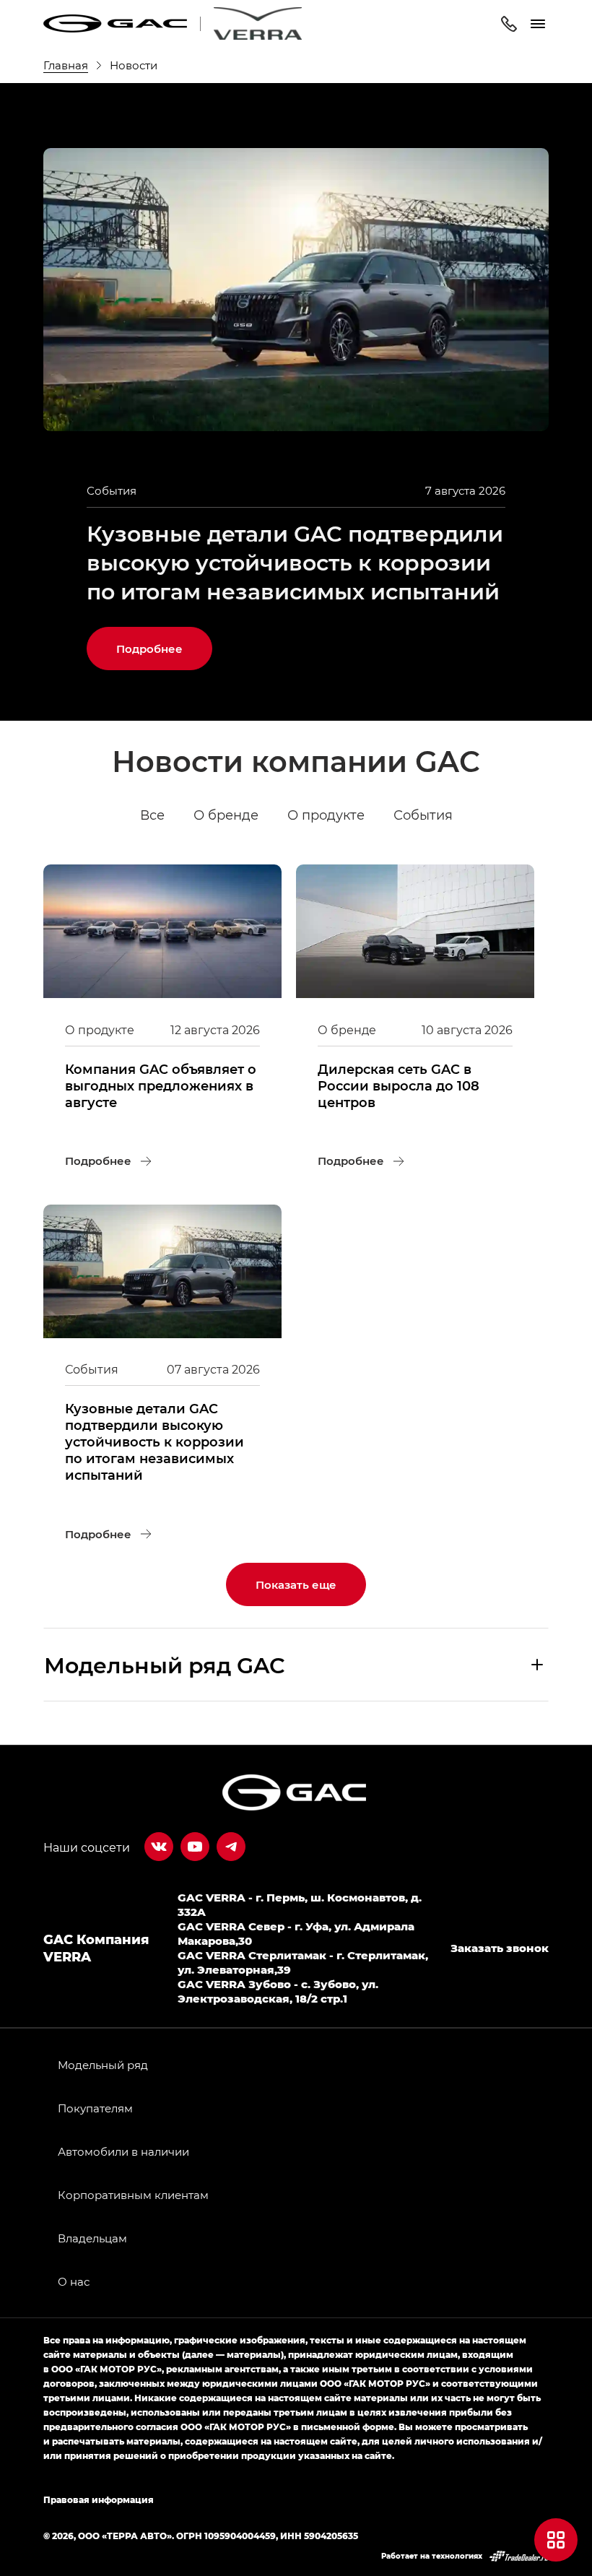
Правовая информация (99, 2499)
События (423, 815)
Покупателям (95, 2108)
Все (152, 815)
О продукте (326, 815)
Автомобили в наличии (123, 2151)
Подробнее (164, 641)
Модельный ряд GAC (165, 1665)
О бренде (226, 815)
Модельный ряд (103, 2065)
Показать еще (296, 1584)
